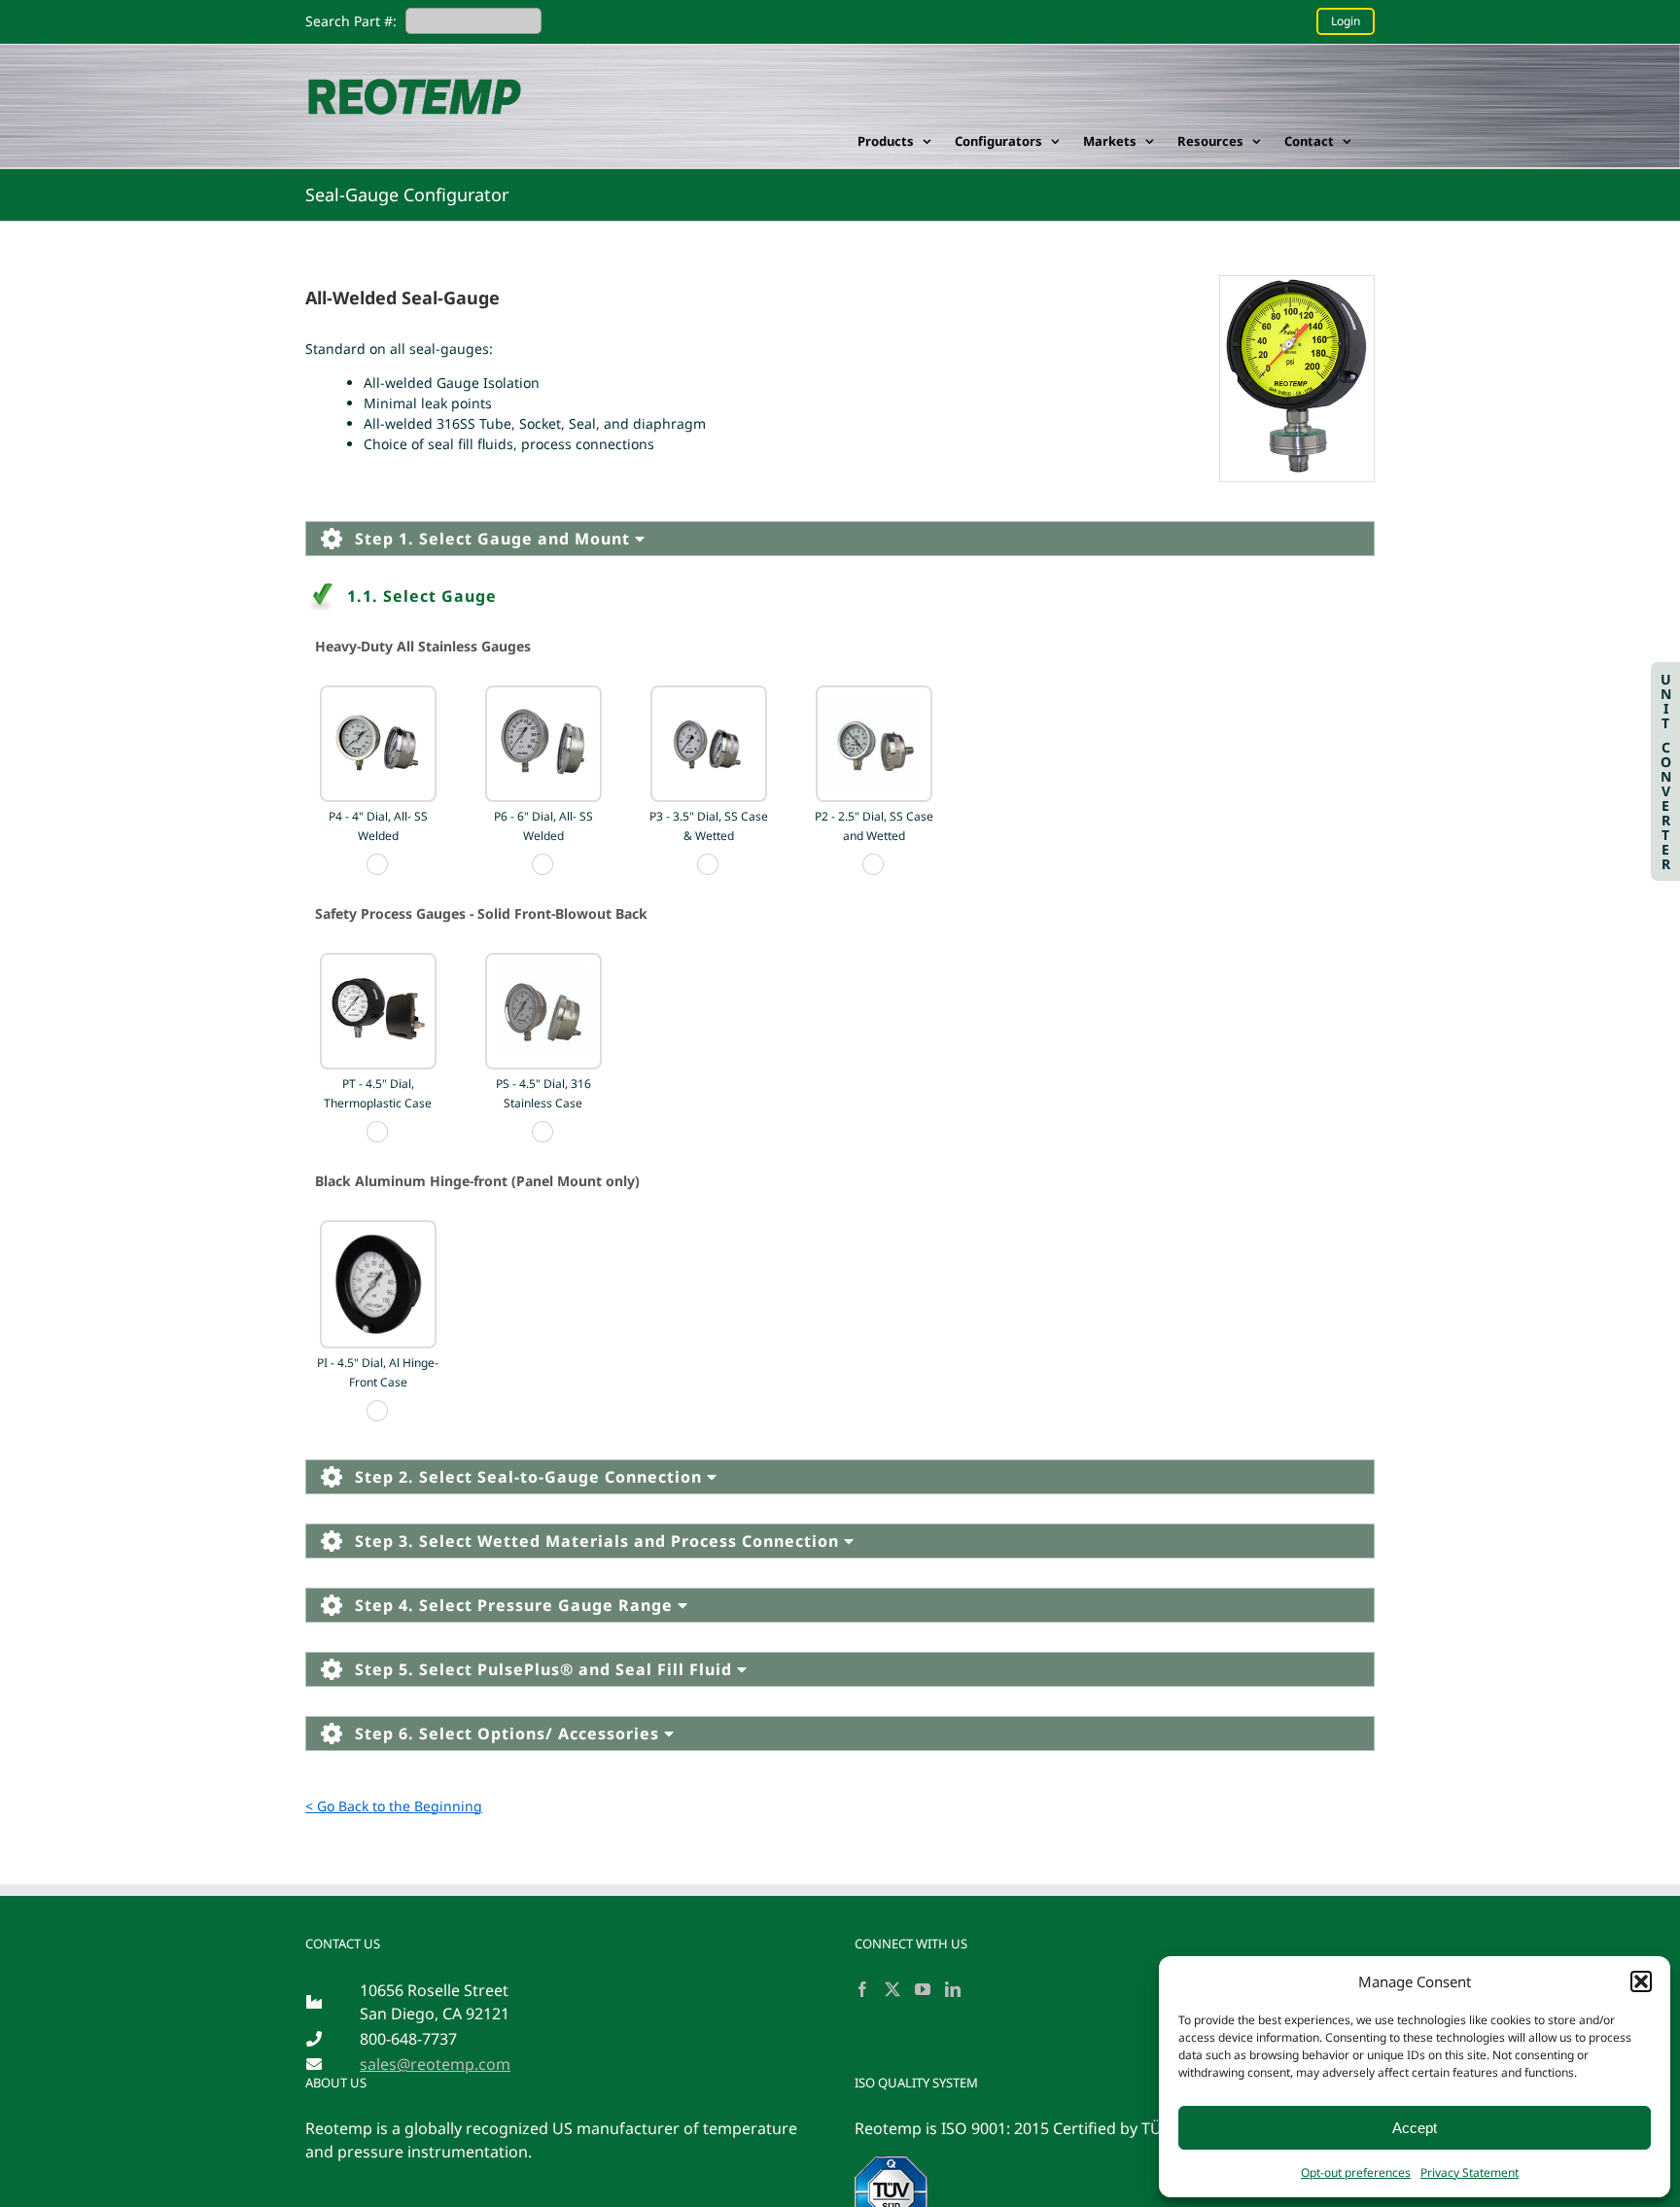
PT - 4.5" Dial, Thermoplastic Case (378, 1093)
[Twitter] (892, 1989)
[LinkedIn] (953, 1989)
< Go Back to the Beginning (394, 1806)
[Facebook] (862, 1989)
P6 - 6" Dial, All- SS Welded (543, 826)
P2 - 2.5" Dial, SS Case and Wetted (874, 826)
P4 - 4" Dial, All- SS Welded (378, 826)
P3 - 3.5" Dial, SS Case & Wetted (709, 826)
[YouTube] (923, 1989)
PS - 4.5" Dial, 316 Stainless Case (543, 1093)
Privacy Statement (1470, 2172)
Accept (1415, 2128)
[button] (1641, 1981)
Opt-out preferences (1356, 2172)
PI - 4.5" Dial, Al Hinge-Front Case (378, 1372)
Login (1346, 21)
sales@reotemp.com (435, 2064)
